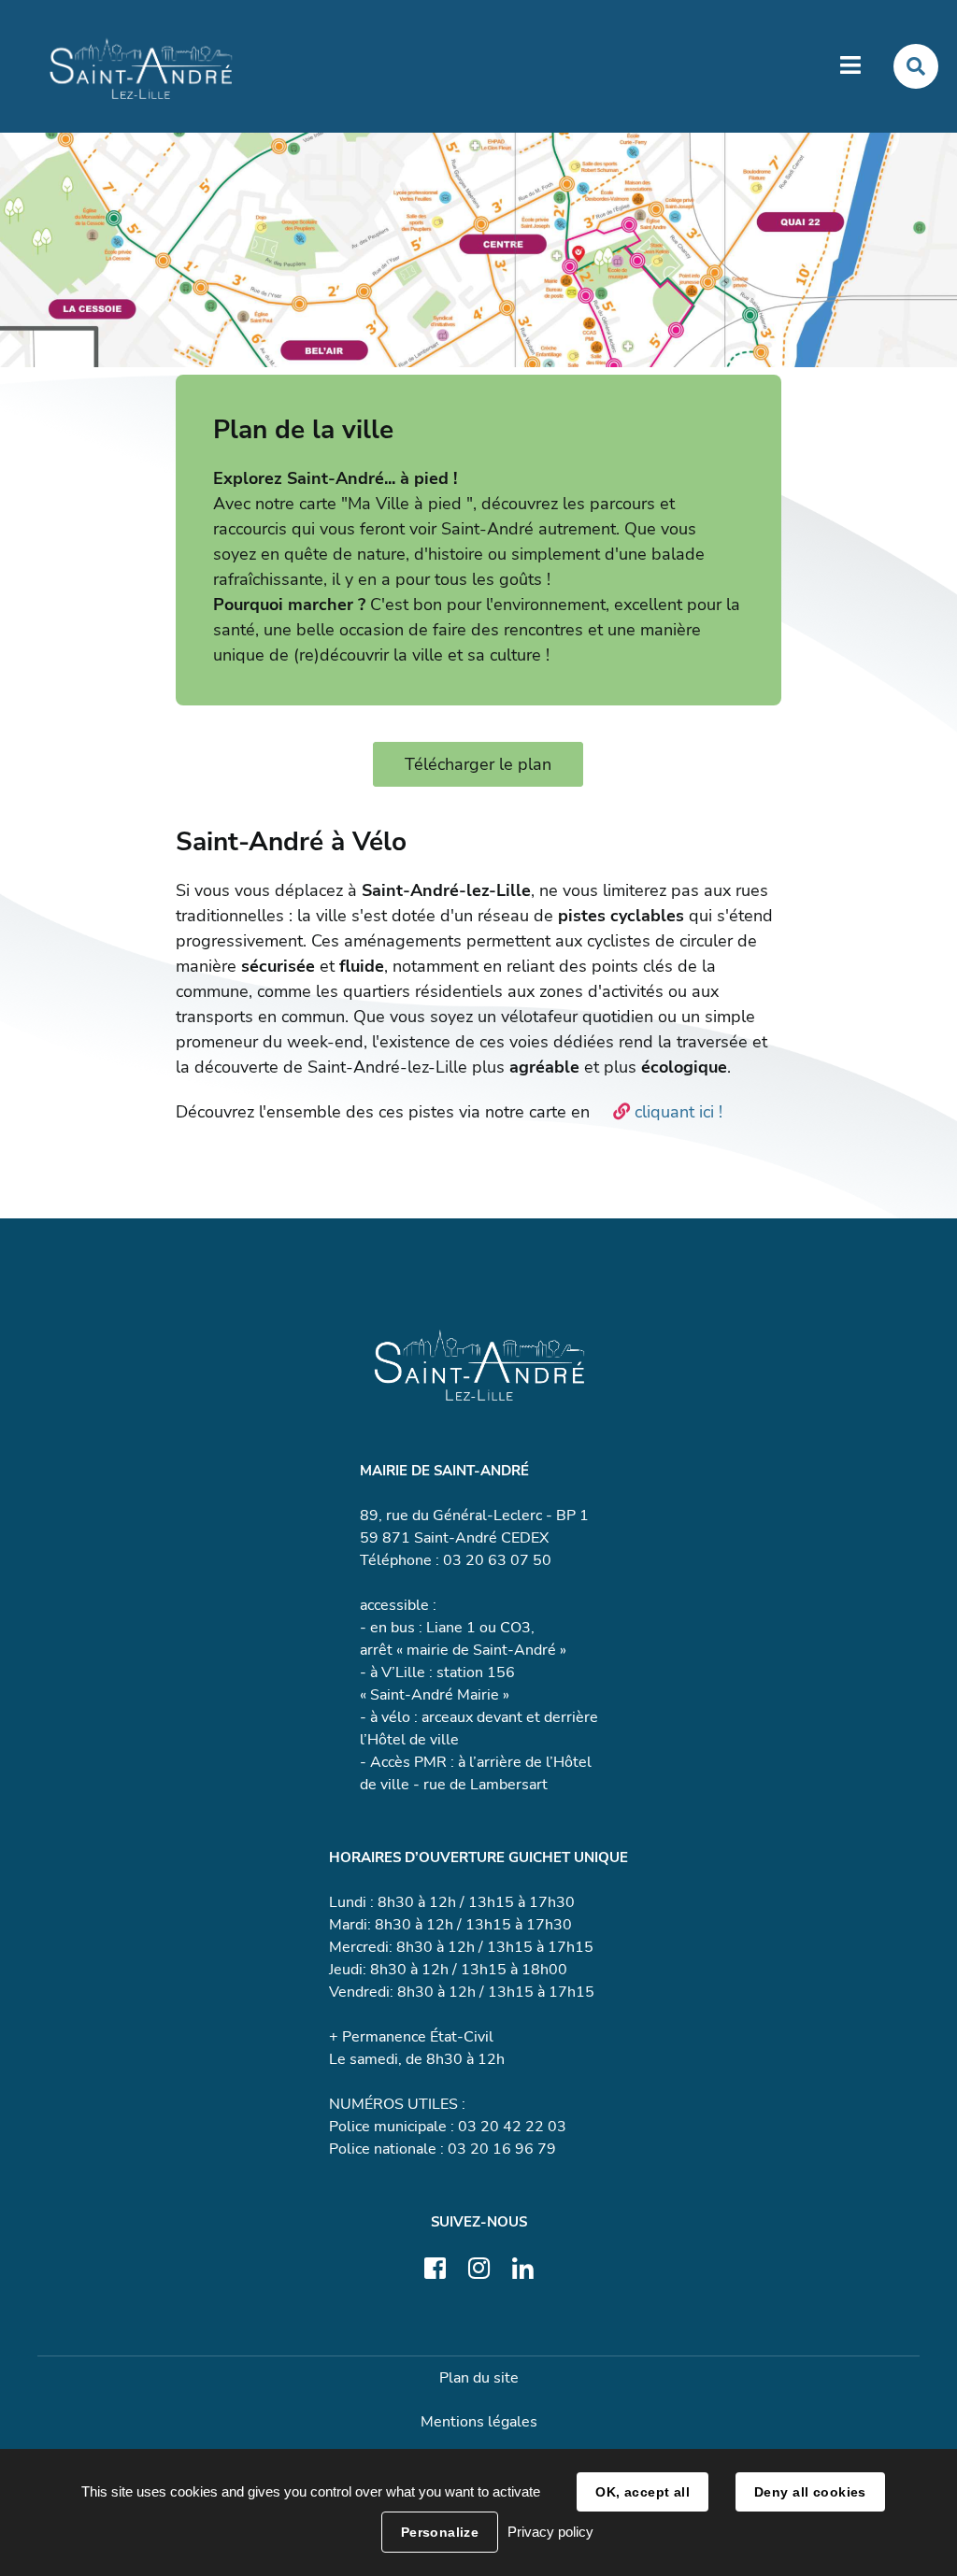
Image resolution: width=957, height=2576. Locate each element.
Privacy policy (550, 2532)
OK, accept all (643, 2492)
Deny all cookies (810, 2492)
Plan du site (479, 2378)
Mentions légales (479, 2422)
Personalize (440, 2532)
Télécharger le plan (478, 764)
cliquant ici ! (681, 1112)
